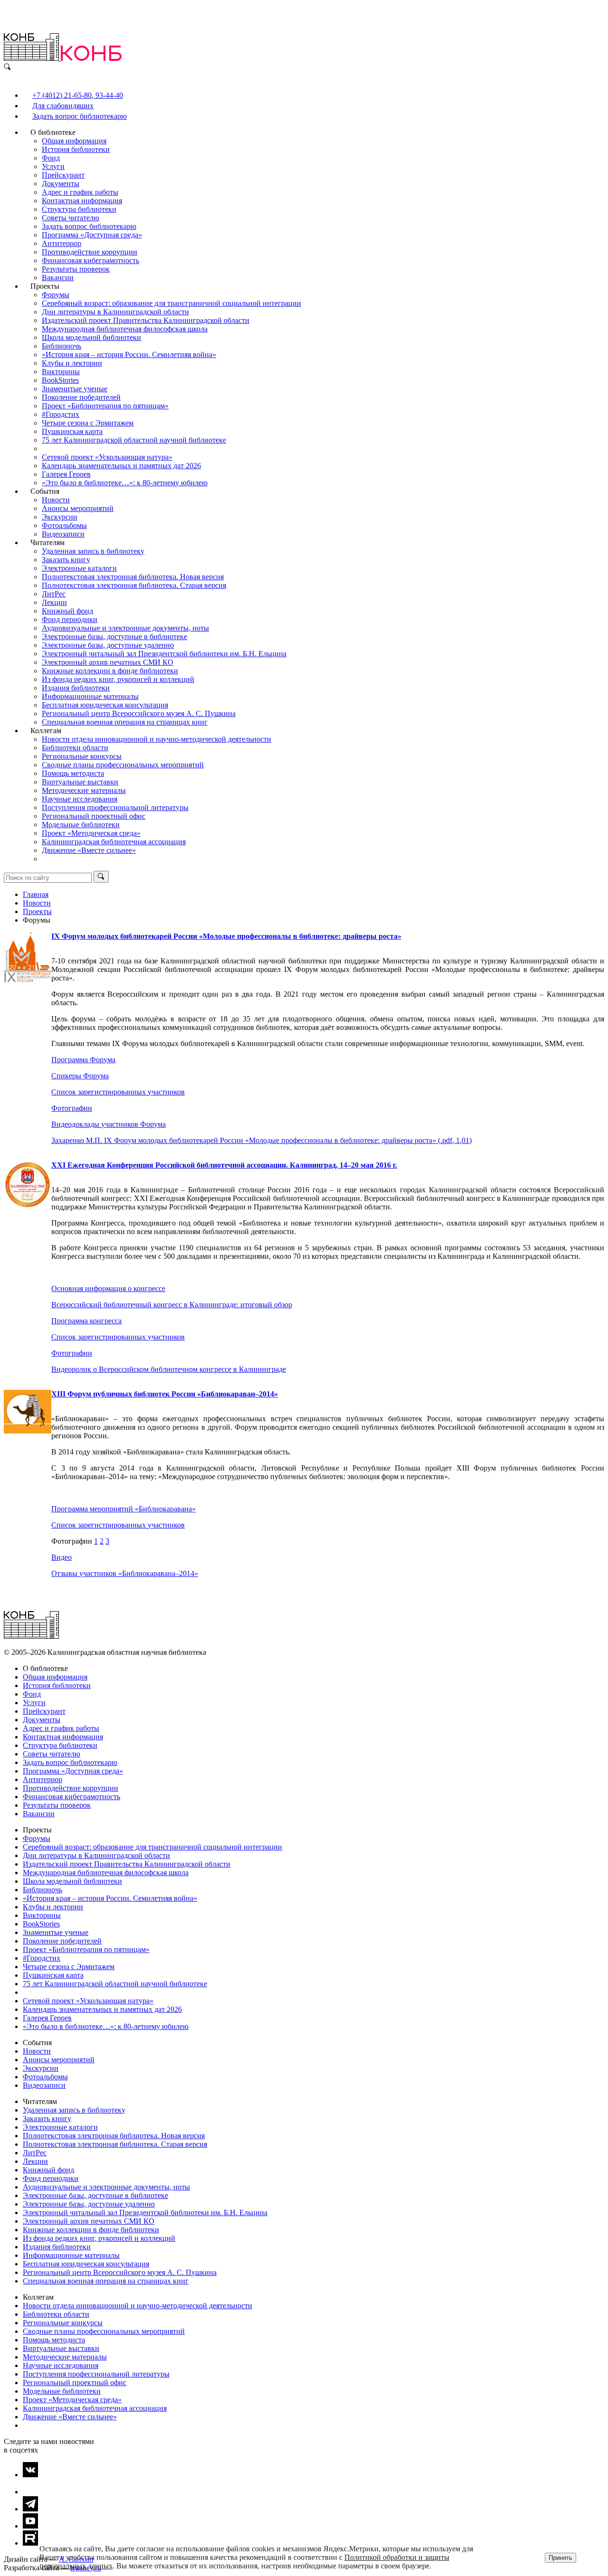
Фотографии (72, 1108)
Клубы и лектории (72, 363)
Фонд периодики (70, 619)
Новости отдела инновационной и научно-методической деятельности (157, 739)
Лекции (54, 602)
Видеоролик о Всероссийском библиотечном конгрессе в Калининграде (169, 1369)
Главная (36, 894)
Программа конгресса (86, 1321)
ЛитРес (54, 594)
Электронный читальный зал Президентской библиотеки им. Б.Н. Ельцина (164, 654)
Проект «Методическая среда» (91, 833)
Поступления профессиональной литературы (115, 807)
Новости (56, 500)
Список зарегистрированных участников (118, 1092)
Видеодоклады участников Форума (109, 1124)
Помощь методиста (73, 773)
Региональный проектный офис (94, 816)
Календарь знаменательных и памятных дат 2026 (121, 466)
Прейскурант (63, 175)
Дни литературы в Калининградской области (115, 312)
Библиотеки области (75, 748)
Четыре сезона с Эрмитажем (88, 423)
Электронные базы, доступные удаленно (108, 645)
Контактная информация (82, 201)
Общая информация (74, 141)
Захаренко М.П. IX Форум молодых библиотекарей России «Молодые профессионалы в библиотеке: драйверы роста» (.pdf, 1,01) (261, 1140)
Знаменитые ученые (75, 389)
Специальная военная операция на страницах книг (125, 722)
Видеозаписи (63, 534)
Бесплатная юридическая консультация (105, 705)
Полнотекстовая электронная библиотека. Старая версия (134, 585)
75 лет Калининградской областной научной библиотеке (134, 440)
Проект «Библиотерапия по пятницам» (105, 406)
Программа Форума (83, 1060)
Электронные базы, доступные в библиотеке (114, 637)
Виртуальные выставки (80, 782)
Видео (62, 1557)
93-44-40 (108, 95)
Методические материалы (84, 790)
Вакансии (58, 278)
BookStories (60, 380)
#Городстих (61, 414)
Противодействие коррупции (90, 252)
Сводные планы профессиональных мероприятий (123, 765)
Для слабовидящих (63, 106)
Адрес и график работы (80, 192)
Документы (61, 184)
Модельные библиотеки (81, 825)
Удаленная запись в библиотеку (93, 551)
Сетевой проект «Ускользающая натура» (107, 457)
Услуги (53, 166)
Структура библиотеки (79, 209)
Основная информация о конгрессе (108, 1288)
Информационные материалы (90, 696)
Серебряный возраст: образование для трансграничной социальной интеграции (171, 303)
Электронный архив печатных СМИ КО (108, 662)
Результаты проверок (76, 269)
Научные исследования (80, 799)
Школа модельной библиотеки (91, 337)
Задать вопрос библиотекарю (80, 116)
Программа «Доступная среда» (92, 235)
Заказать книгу (66, 560)
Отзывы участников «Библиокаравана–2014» (125, 1573)
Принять (560, 2558)
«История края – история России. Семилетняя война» (129, 354)
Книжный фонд (67, 611)
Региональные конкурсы (82, 756)
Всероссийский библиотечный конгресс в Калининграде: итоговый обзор (172, 1305)
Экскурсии (60, 517)
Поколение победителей (81, 397)
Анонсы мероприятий (78, 508)
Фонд (51, 158)
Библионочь (62, 346)
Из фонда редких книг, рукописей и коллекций (118, 679)
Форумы (56, 295)
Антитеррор (62, 243)
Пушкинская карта (72, 431)
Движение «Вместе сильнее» (89, 850)
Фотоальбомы (64, 525)
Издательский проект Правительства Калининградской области (146, 320)
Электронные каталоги (79, 568)
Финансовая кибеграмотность (90, 260)
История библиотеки (76, 149)
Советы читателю (71, 218)
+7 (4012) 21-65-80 (62, 95)
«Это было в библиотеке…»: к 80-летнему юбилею (125, 483)
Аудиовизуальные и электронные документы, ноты (125, 628)
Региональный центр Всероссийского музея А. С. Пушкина (139, 713)
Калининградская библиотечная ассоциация (114, 842)
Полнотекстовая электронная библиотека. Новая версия (133, 577)
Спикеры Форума (80, 1076)
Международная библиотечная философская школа (125, 329)
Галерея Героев (66, 474)
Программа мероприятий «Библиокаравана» (123, 1509)
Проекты (37, 911)
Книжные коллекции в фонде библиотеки (110, 671)
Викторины (61, 372)
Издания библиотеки (76, 688)
